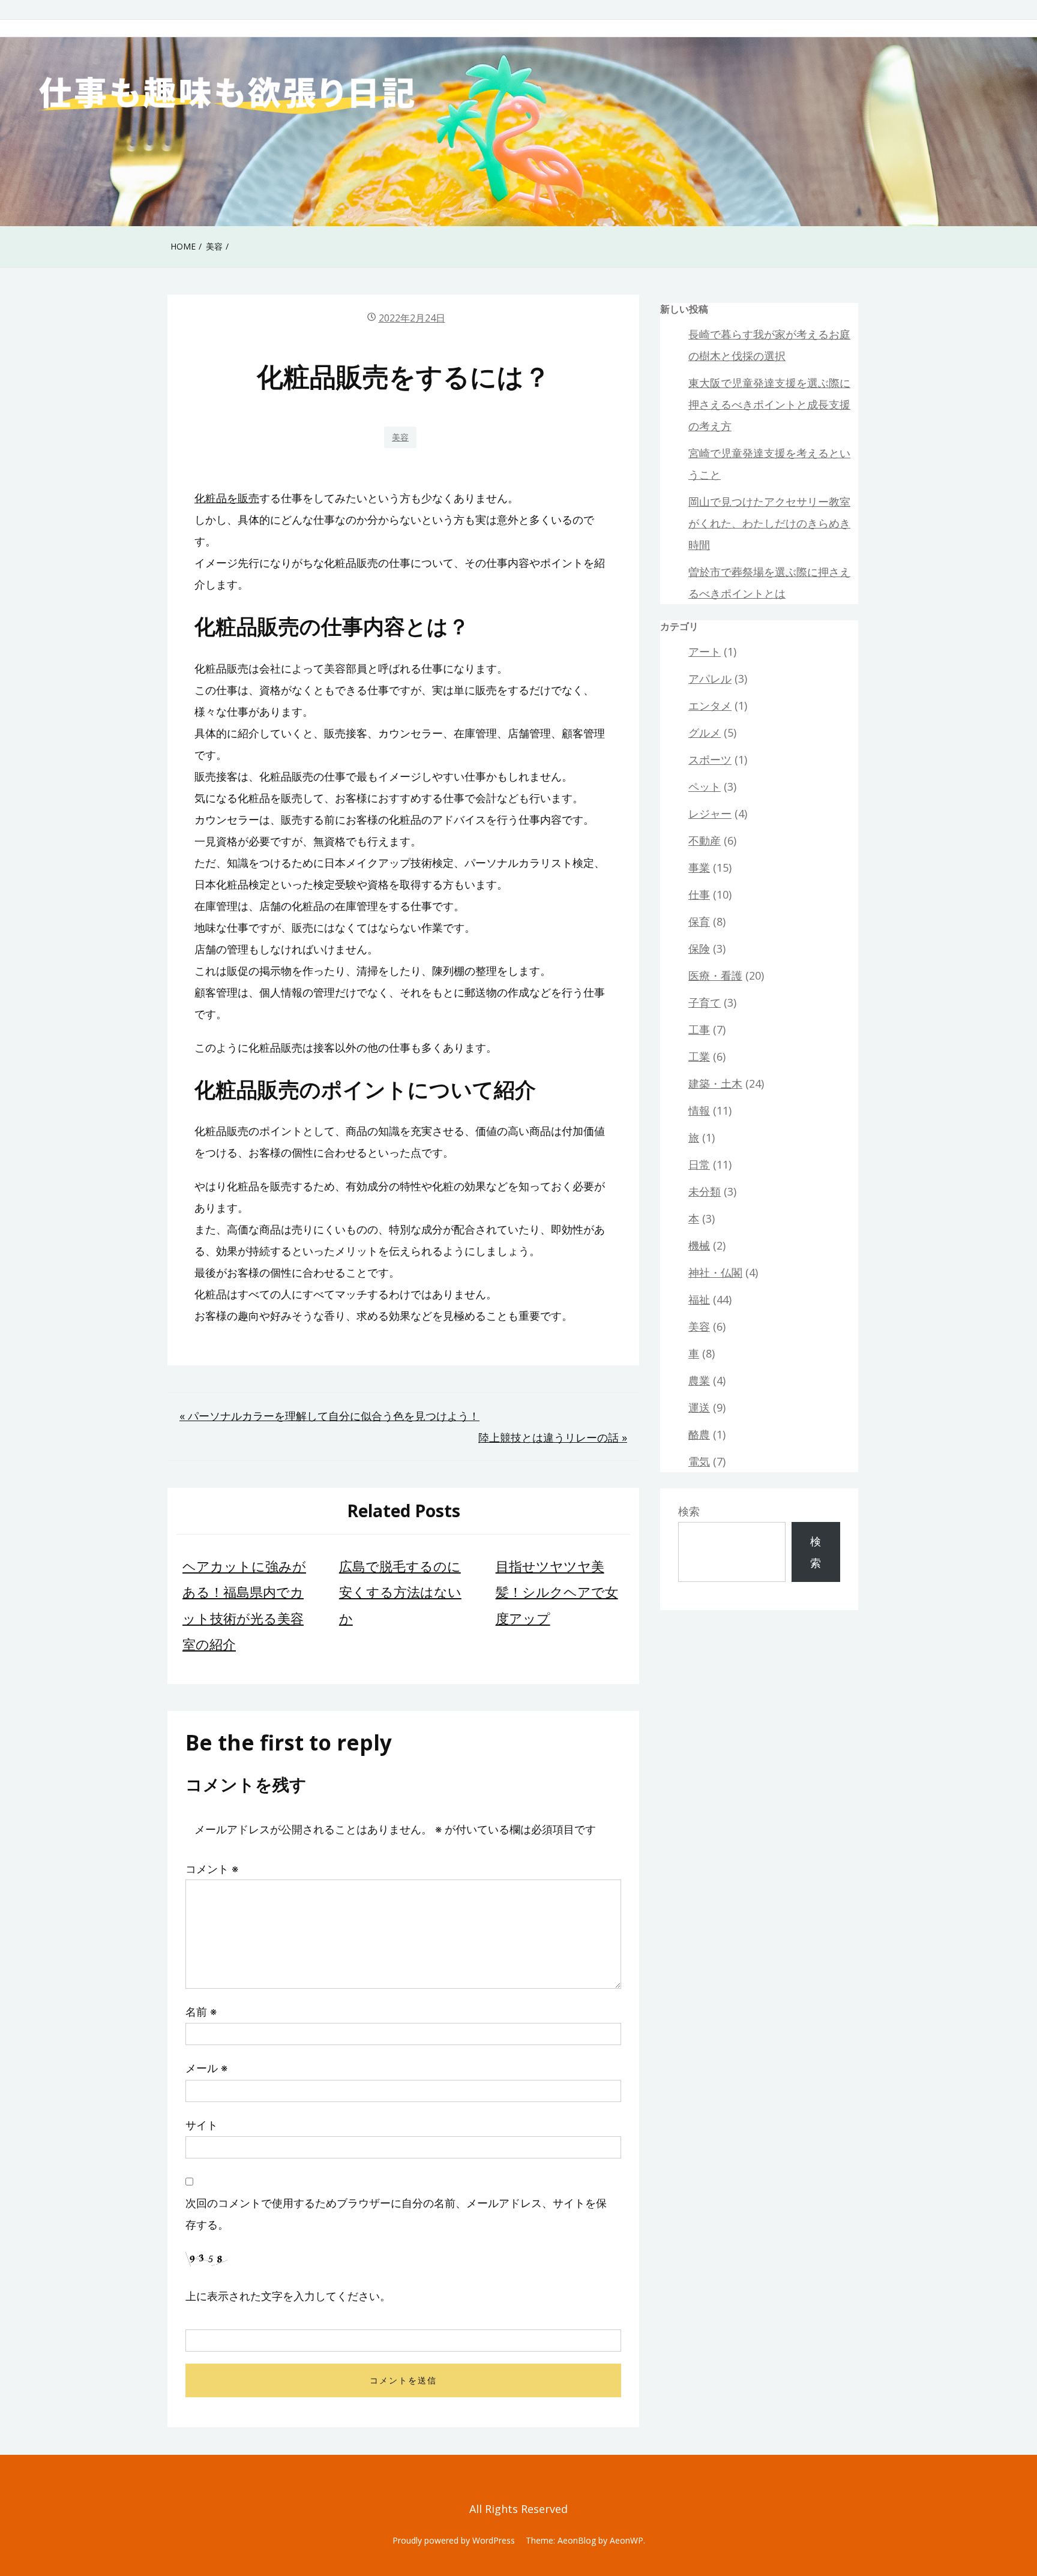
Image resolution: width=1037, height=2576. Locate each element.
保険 (699, 948)
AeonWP (627, 2540)
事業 (699, 867)
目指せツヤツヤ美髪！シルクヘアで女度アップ (557, 1592)
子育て (705, 1002)
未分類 (705, 1191)
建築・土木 (715, 1083)
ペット (705, 786)
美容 (400, 437)
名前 (201, 2011)
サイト (202, 2125)
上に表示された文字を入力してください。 (288, 2296)
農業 (699, 1380)
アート (705, 651)
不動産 (705, 840)
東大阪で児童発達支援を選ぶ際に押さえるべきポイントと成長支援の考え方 (769, 404)
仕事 (699, 894)
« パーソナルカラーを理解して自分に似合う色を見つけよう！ (329, 1416)
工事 (699, 1029)
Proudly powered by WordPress (454, 2540)
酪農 (699, 1434)
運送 (699, 1407)
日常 (699, 1164)
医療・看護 (715, 975)
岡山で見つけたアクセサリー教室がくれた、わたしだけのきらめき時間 (769, 523)
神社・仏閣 (715, 1272)
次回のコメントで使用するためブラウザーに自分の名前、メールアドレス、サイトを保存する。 (396, 2214)
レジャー (710, 813)
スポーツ (710, 759)
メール (206, 2068)
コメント (212, 1869)
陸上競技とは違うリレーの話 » (553, 1437)
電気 (699, 1461)
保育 (699, 921)
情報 (699, 1110)
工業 (699, 1056)
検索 (689, 1511)
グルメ (705, 732)
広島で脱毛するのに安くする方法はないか (400, 1592)
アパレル (710, 678)
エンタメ (710, 705)
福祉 (699, 1299)
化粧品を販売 (227, 498)
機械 (699, 1245)
